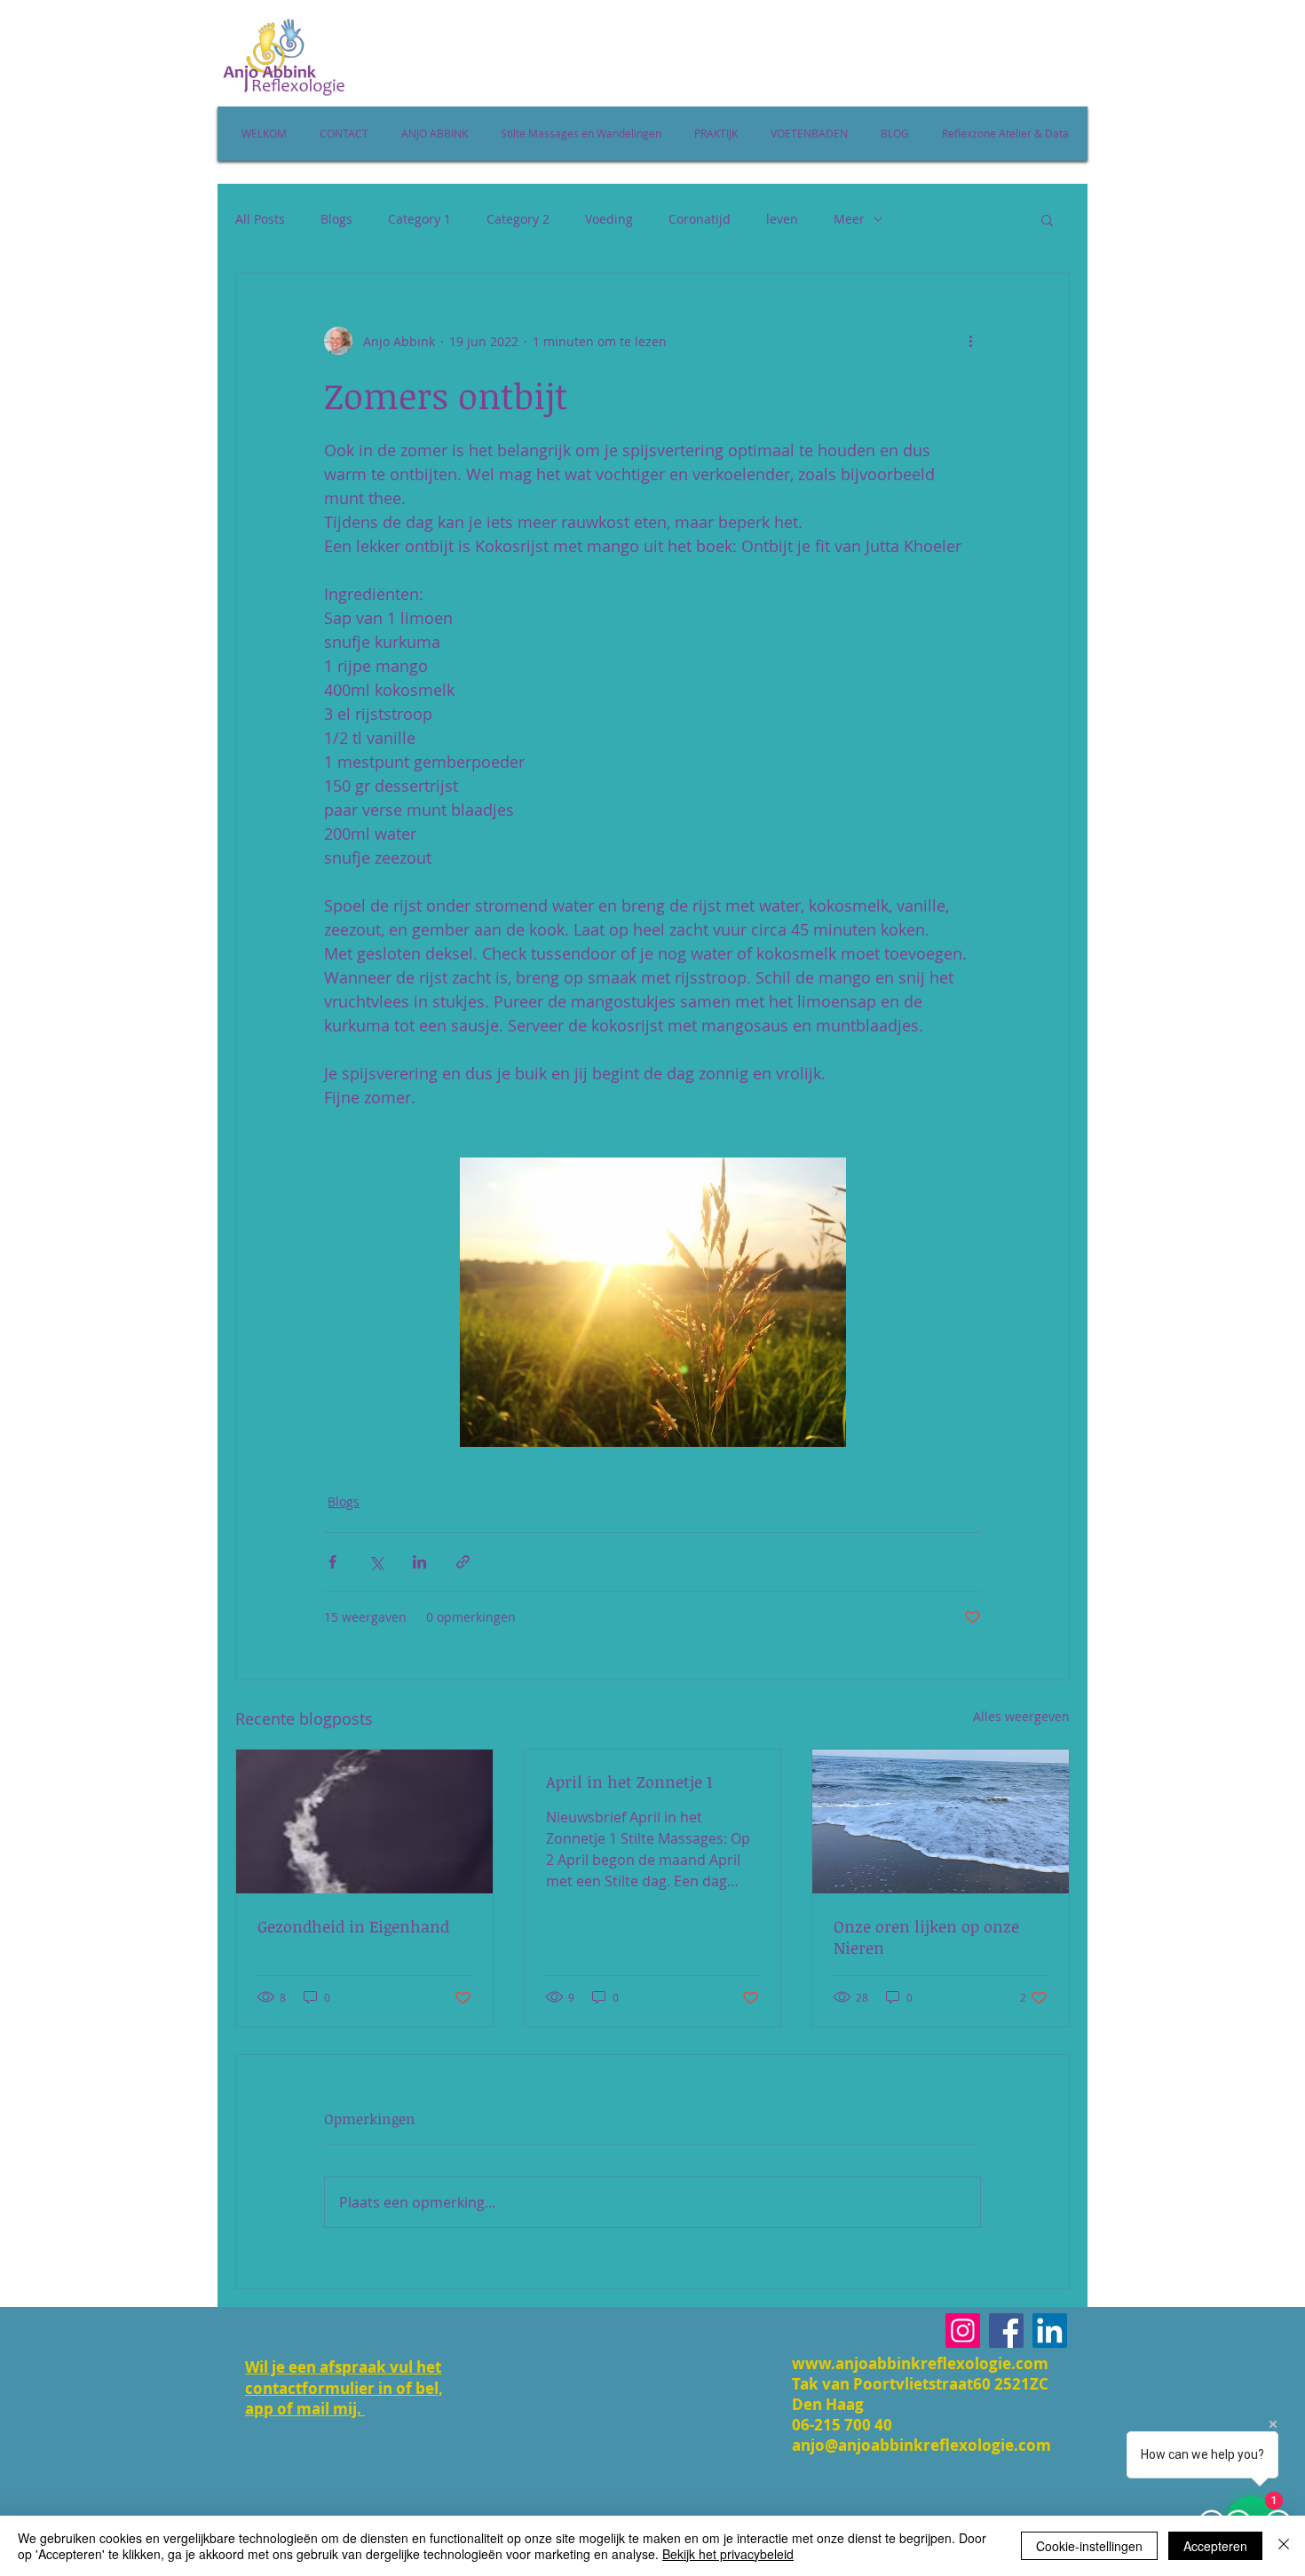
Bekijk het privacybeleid (728, 2554)
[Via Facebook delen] (332, 1562)
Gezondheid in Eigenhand (353, 1926)
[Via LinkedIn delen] (419, 1562)
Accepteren (1215, 2546)
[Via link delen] (463, 1562)
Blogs (336, 219)
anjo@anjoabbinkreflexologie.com (921, 2445)
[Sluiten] (1284, 2546)
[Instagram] (963, 2331)
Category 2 (518, 219)
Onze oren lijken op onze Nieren (926, 1937)
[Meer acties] (970, 341)
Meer (849, 219)
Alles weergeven (1021, 1716)
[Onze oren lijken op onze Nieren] (941, 1821)
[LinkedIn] (1050, 2331)
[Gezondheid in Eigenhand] (364, 1821)
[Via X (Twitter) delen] (376, 1562)
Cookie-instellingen (1089, 2546)
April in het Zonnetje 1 (629, 1782)
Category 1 (419, 219)
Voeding (609, 219)
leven (782, 219)
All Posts (260, 219)
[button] (1047, 219)
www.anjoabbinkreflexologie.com (920, 2363)
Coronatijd (700, 219)
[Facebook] (1006, 2331)
